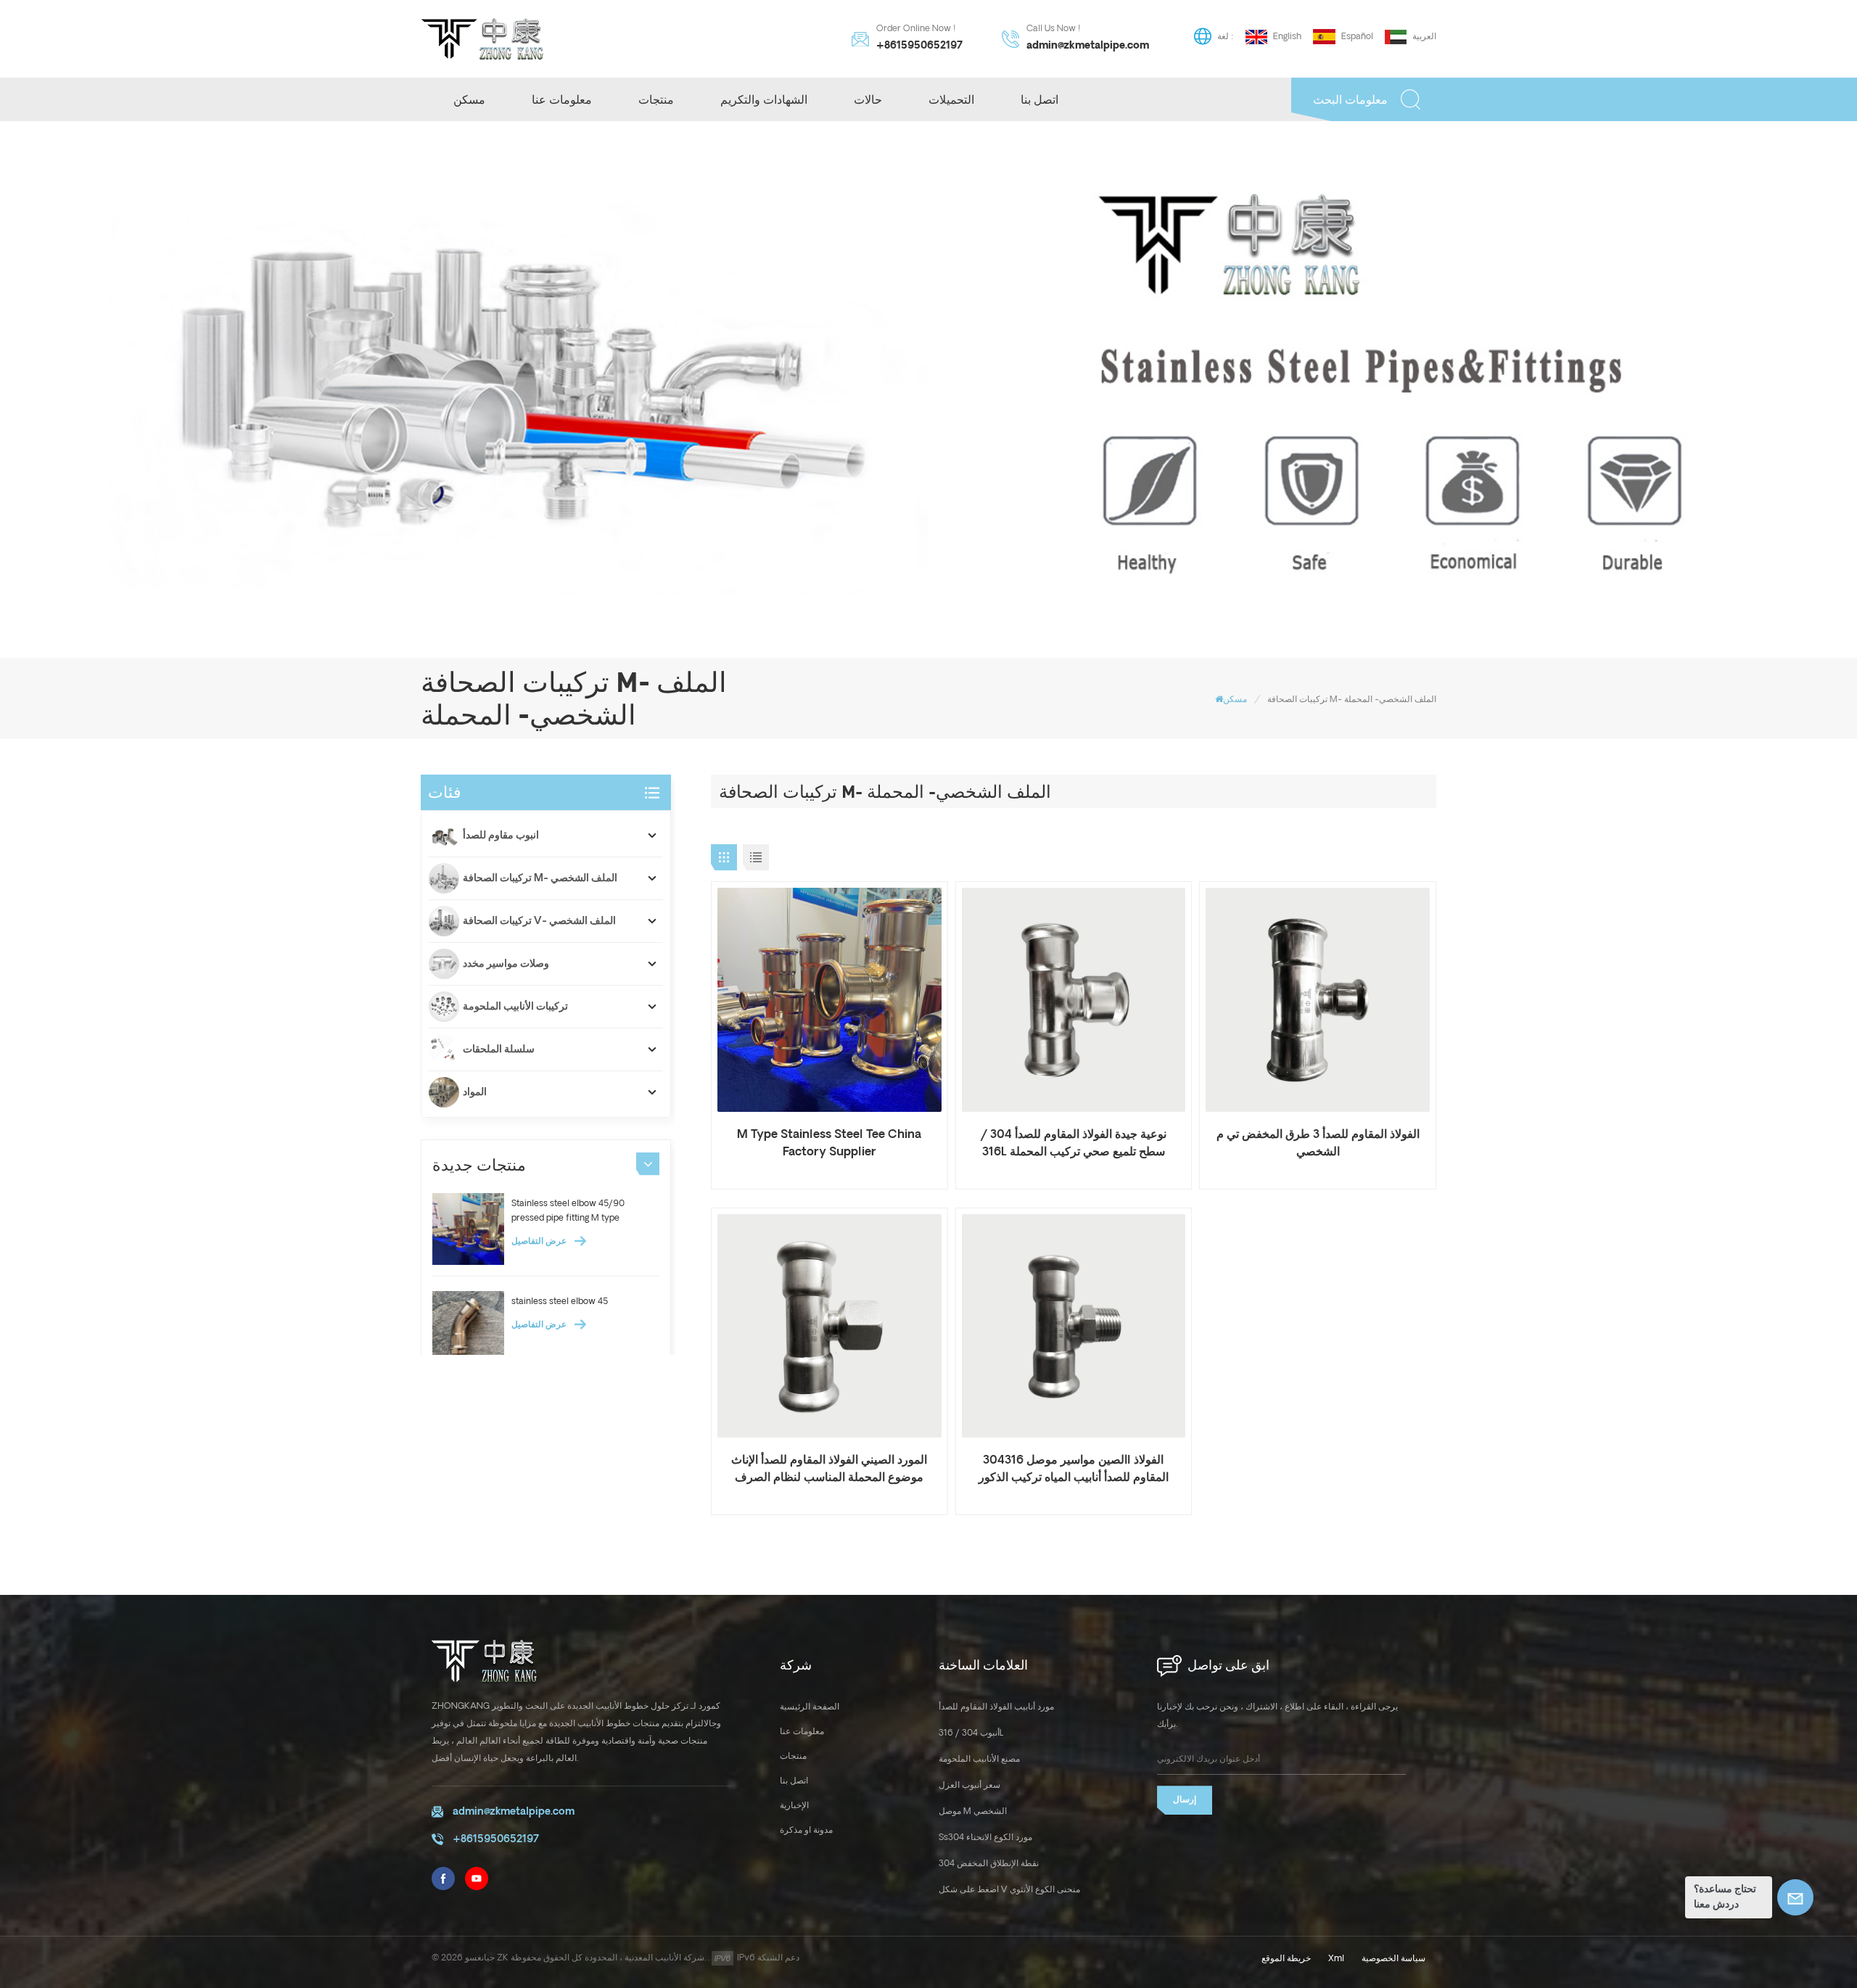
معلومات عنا (562, 99)
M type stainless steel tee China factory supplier (829, 1143)
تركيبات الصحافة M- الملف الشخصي (540, 878)
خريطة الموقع (1286, 1959)
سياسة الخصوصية (1393, 1959)
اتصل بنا (1039, 99)
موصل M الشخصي (973, 1811)
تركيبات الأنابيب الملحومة (515, 1007)
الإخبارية (794, 1806)
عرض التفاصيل (540, 1241)
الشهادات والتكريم (764, 99)
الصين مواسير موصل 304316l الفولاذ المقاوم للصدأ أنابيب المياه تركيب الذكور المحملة (1074, 1470)
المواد (475, 1092)
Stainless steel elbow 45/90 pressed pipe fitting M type (568, 1211)
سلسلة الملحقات (499, 1049)
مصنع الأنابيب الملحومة (979, 1759)
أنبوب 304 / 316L (971, 1733)
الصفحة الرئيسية (810, 1707)
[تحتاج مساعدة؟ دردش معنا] (1795, 1897)
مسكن (469, 99)
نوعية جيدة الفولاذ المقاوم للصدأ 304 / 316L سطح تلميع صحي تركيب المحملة (1074, 1143)
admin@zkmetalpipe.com (1088, 46)
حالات (868, 99)
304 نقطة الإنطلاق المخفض (989, 1864)
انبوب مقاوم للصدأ (501, 836)
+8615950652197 (919, 46)
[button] (648, 1163)
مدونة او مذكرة (806, 1830)
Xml (1336, 1959)
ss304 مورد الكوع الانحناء (985, 1838)
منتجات (656, 99)
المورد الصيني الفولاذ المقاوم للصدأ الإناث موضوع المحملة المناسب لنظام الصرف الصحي (829, 1470)
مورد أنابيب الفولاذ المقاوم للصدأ (996, 1707)
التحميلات (951, 99)
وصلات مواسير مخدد (506, 964)
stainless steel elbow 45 (560, 1302)
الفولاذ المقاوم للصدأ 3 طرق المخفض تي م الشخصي (1318, 1143)
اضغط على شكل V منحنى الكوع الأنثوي (1009, 1890)
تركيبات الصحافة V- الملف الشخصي (539, 921)
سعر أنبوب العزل (969, 1785)
